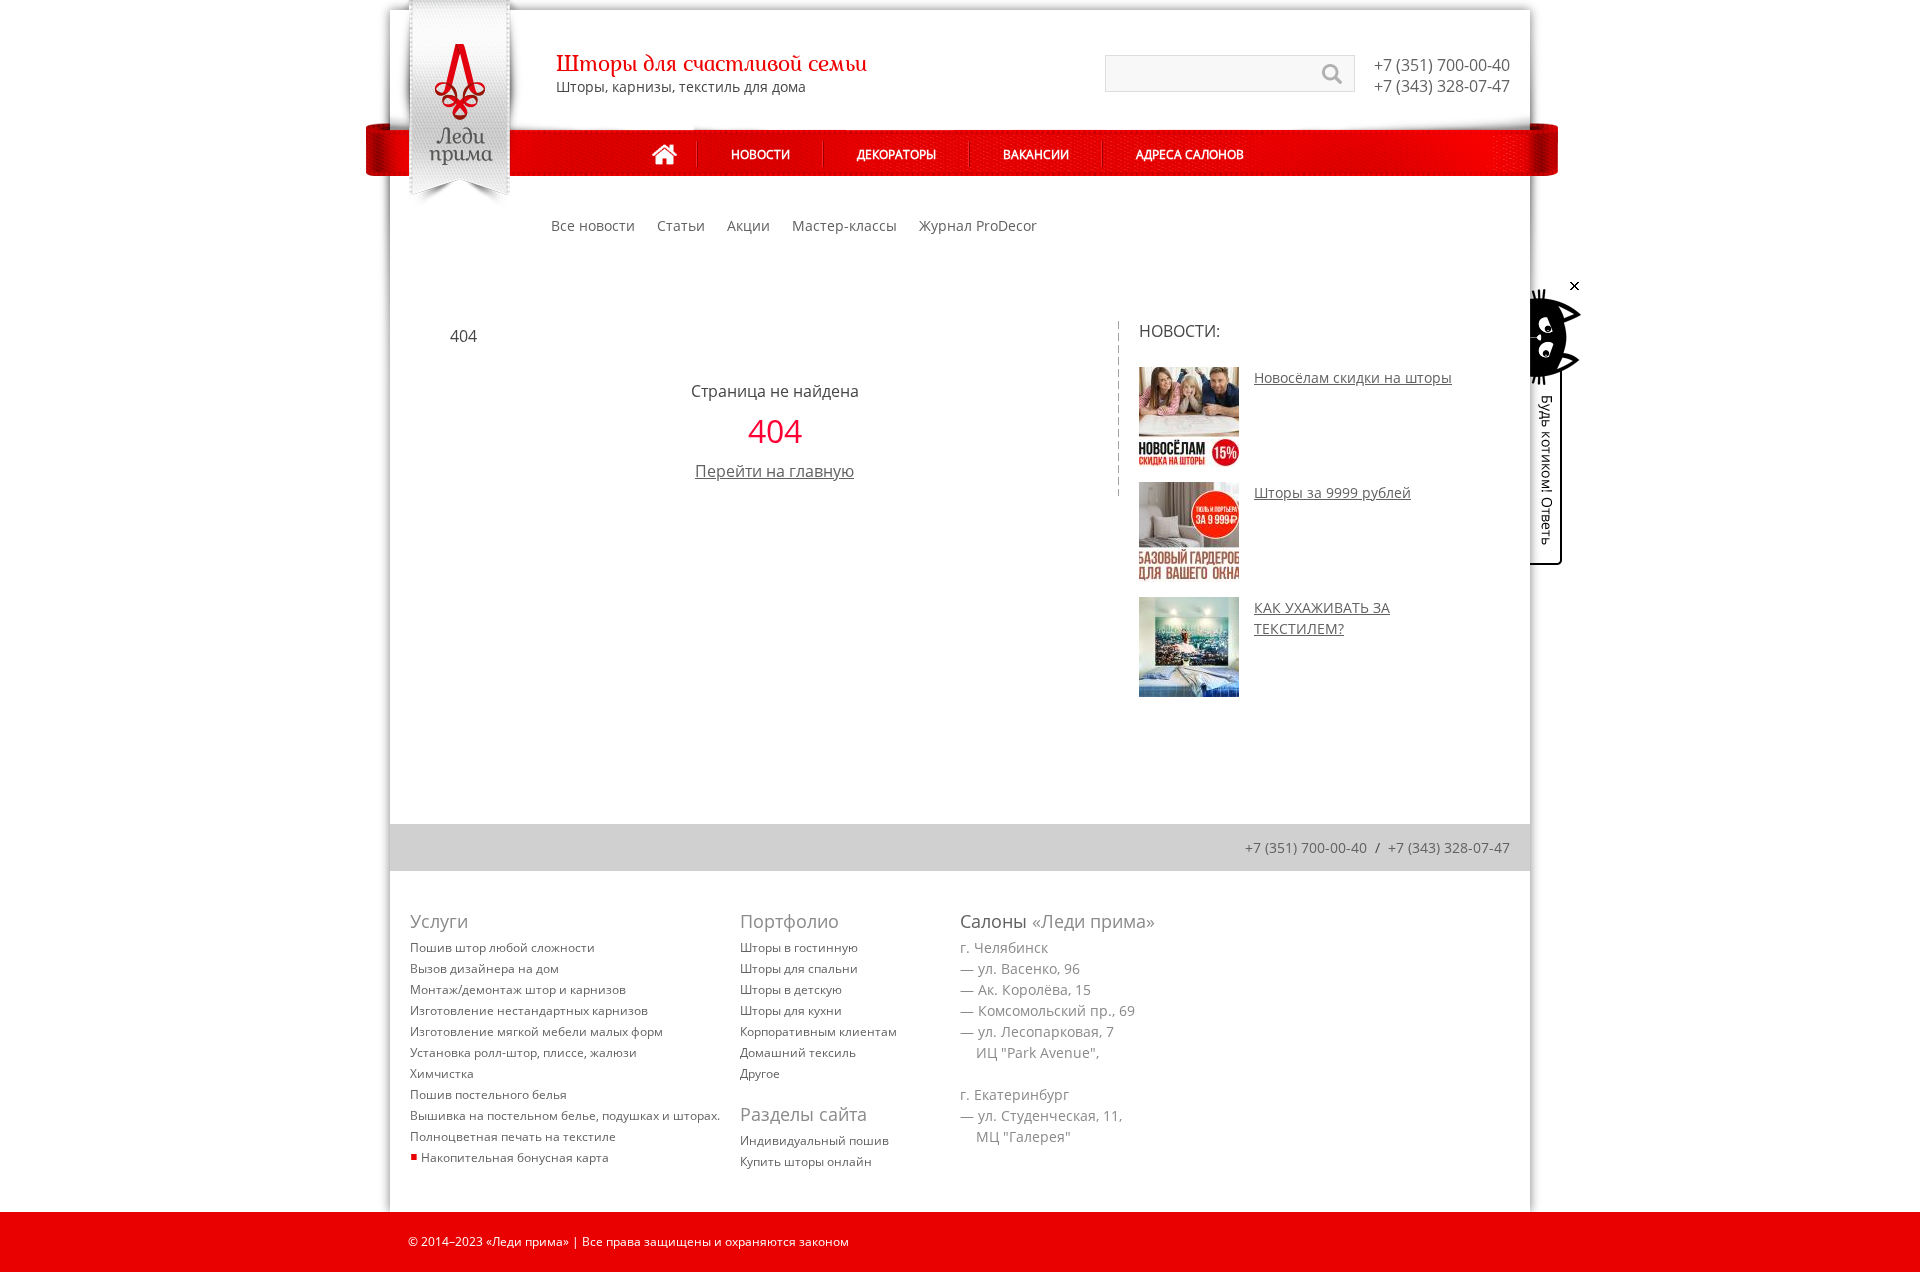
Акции (748, 225)
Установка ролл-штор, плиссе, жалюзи (523, 1052)
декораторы (896, 154)
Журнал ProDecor (978, 225)
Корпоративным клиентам (818, 1031)
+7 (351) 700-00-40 (1442, 65)
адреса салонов (1190, 154)
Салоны (993, 921)
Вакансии (1036, 154)
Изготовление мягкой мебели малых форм (536, 1031)
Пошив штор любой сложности (502, 947)
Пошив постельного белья (488, 1094)
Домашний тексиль (798, 1052)
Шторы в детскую (791, 989)
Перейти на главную (774, 471)
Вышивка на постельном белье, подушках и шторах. (565, 1115)
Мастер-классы (844, 225)
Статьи (681, 225)
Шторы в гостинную (799, 947)
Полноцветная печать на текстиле (513, 1136)
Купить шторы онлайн (806, 1161)
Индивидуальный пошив (814, 1140)
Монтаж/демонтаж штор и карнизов (518, 989)
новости (760, 154)
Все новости (593, 225)
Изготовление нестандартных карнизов (529, 1010)
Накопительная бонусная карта (515, 1157)
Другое (760, 1073)
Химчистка (442, 1073)
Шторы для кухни (791, 1010)
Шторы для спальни (799, 968)
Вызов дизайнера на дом (484, 968)
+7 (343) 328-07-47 (1442, 86)
